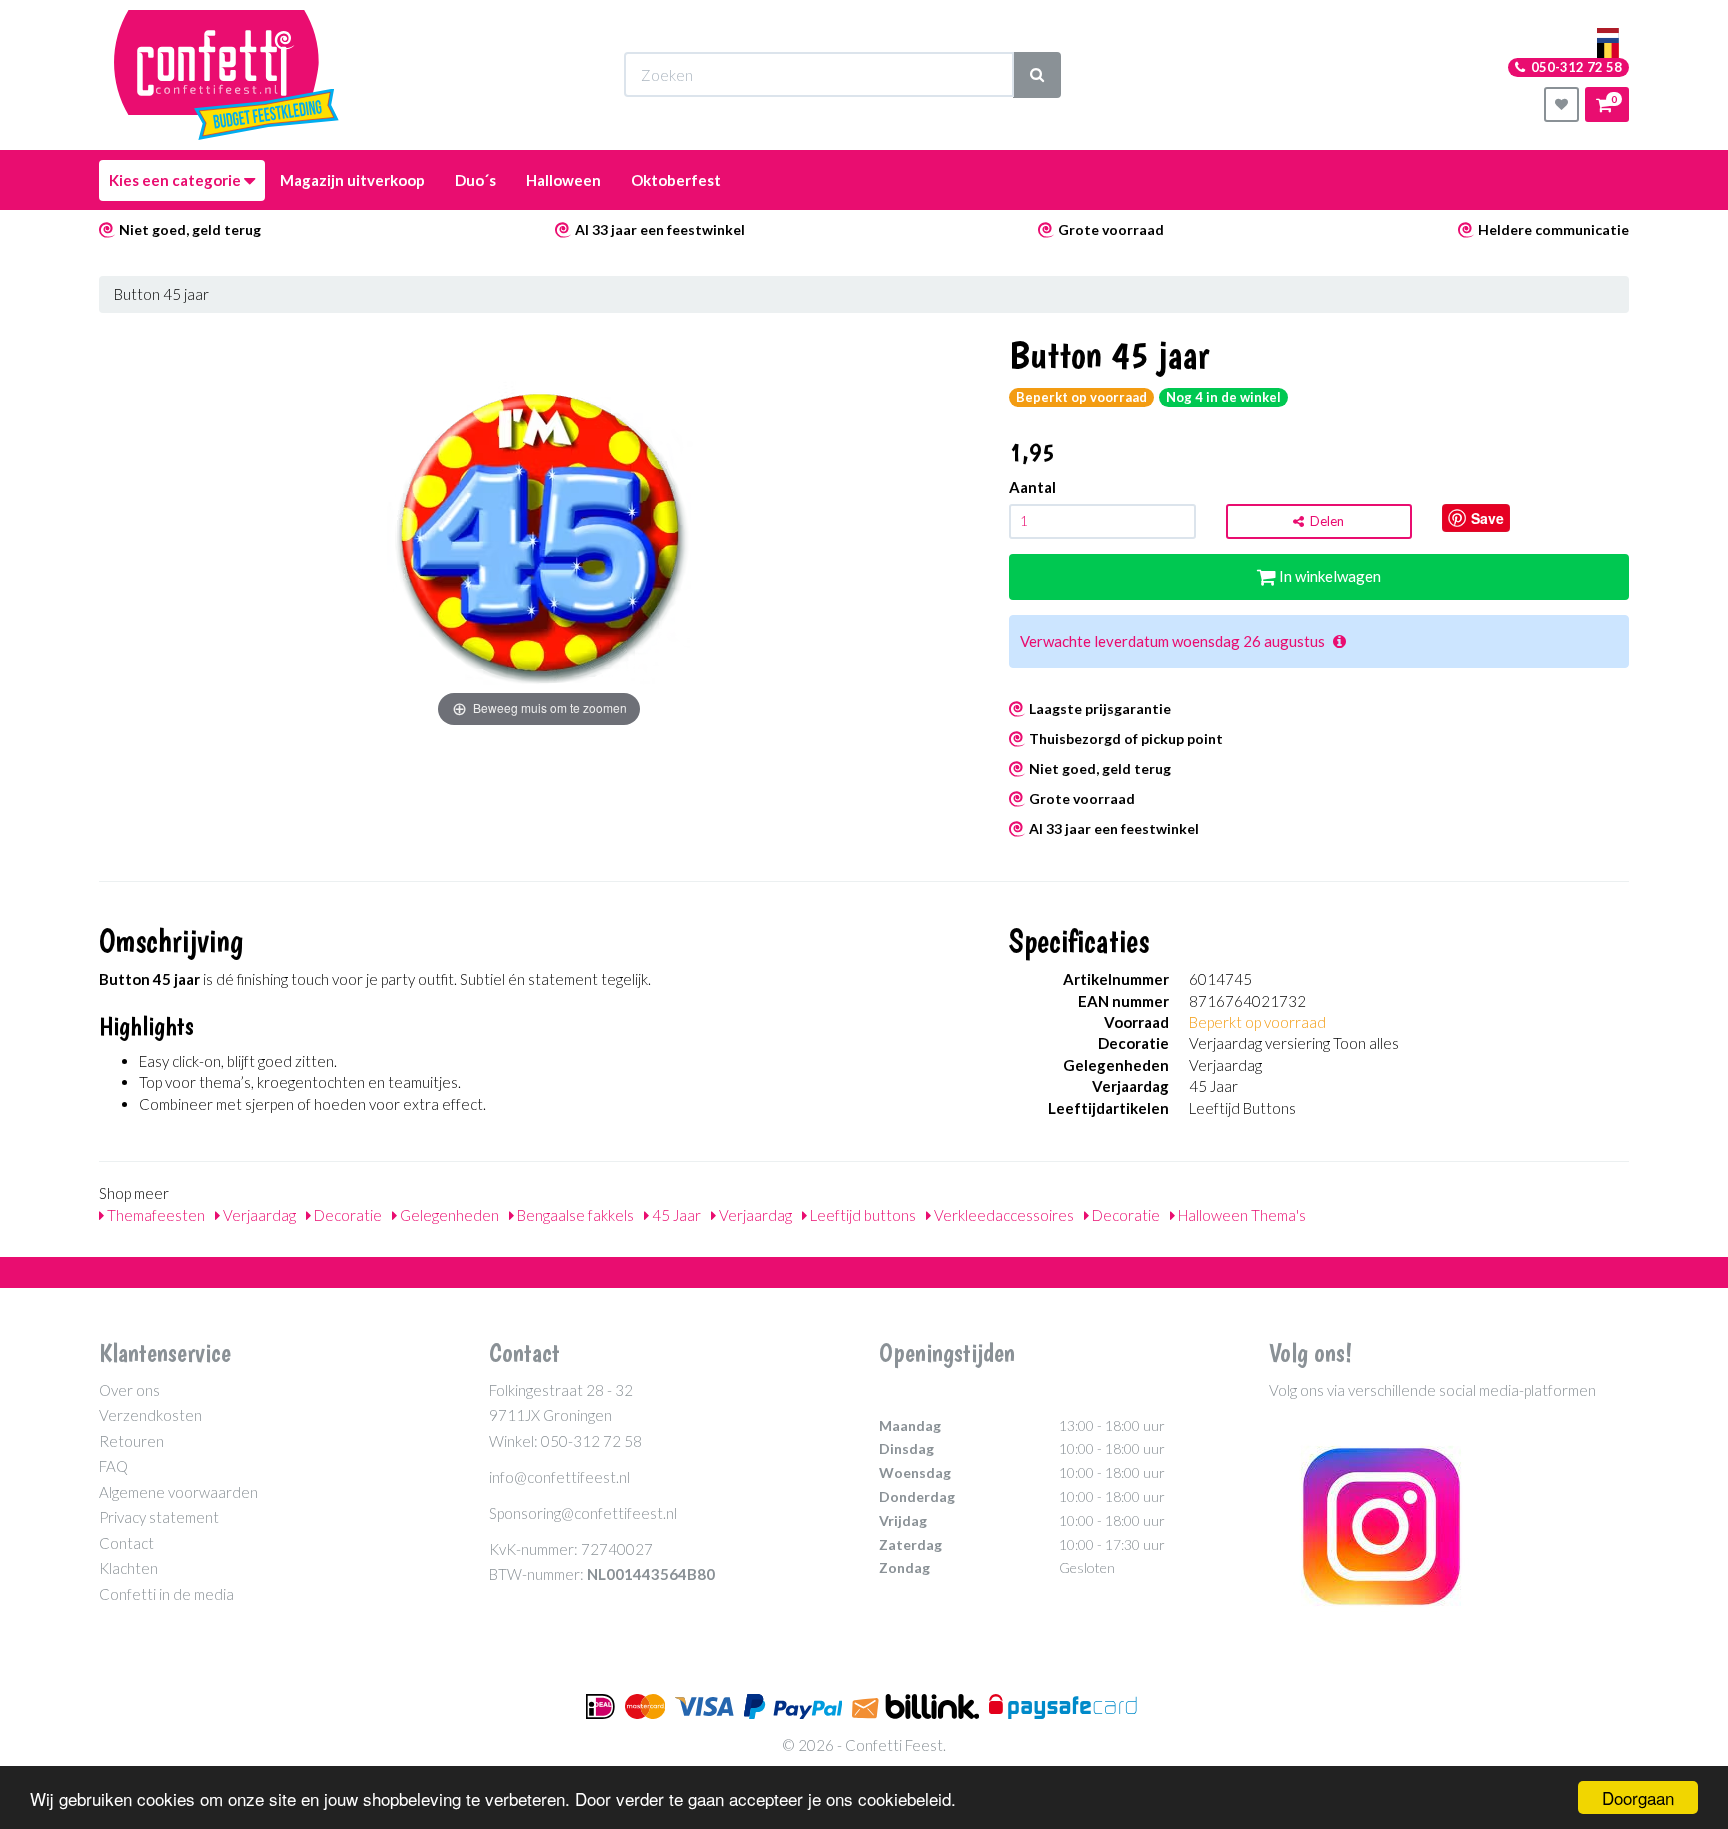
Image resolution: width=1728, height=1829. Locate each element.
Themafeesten (154, 1215)
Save (1487, 518)
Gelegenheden (448, 1215)
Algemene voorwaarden (178, 1492)
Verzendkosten (150, 1415)
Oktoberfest (676, 180)
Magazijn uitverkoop (352, 180)
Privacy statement (159, 1517)
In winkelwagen (1328, 576)
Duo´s (475, 180)
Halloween (563, 180)
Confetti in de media (166, 1594)
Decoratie (346, 1215)
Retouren (131, 1441)
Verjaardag (258, 1215)
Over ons (129, 1390)
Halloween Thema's (1240, 1215)
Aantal (1032, 487)
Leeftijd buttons (861, 1215)
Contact (126, 1543)
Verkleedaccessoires (1002, 1215)
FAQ (113, 1466)
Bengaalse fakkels (574, 1215)
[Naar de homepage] (226, 75)
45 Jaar (675, 1215)
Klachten (128, 1568)
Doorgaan (1638, 1797)
